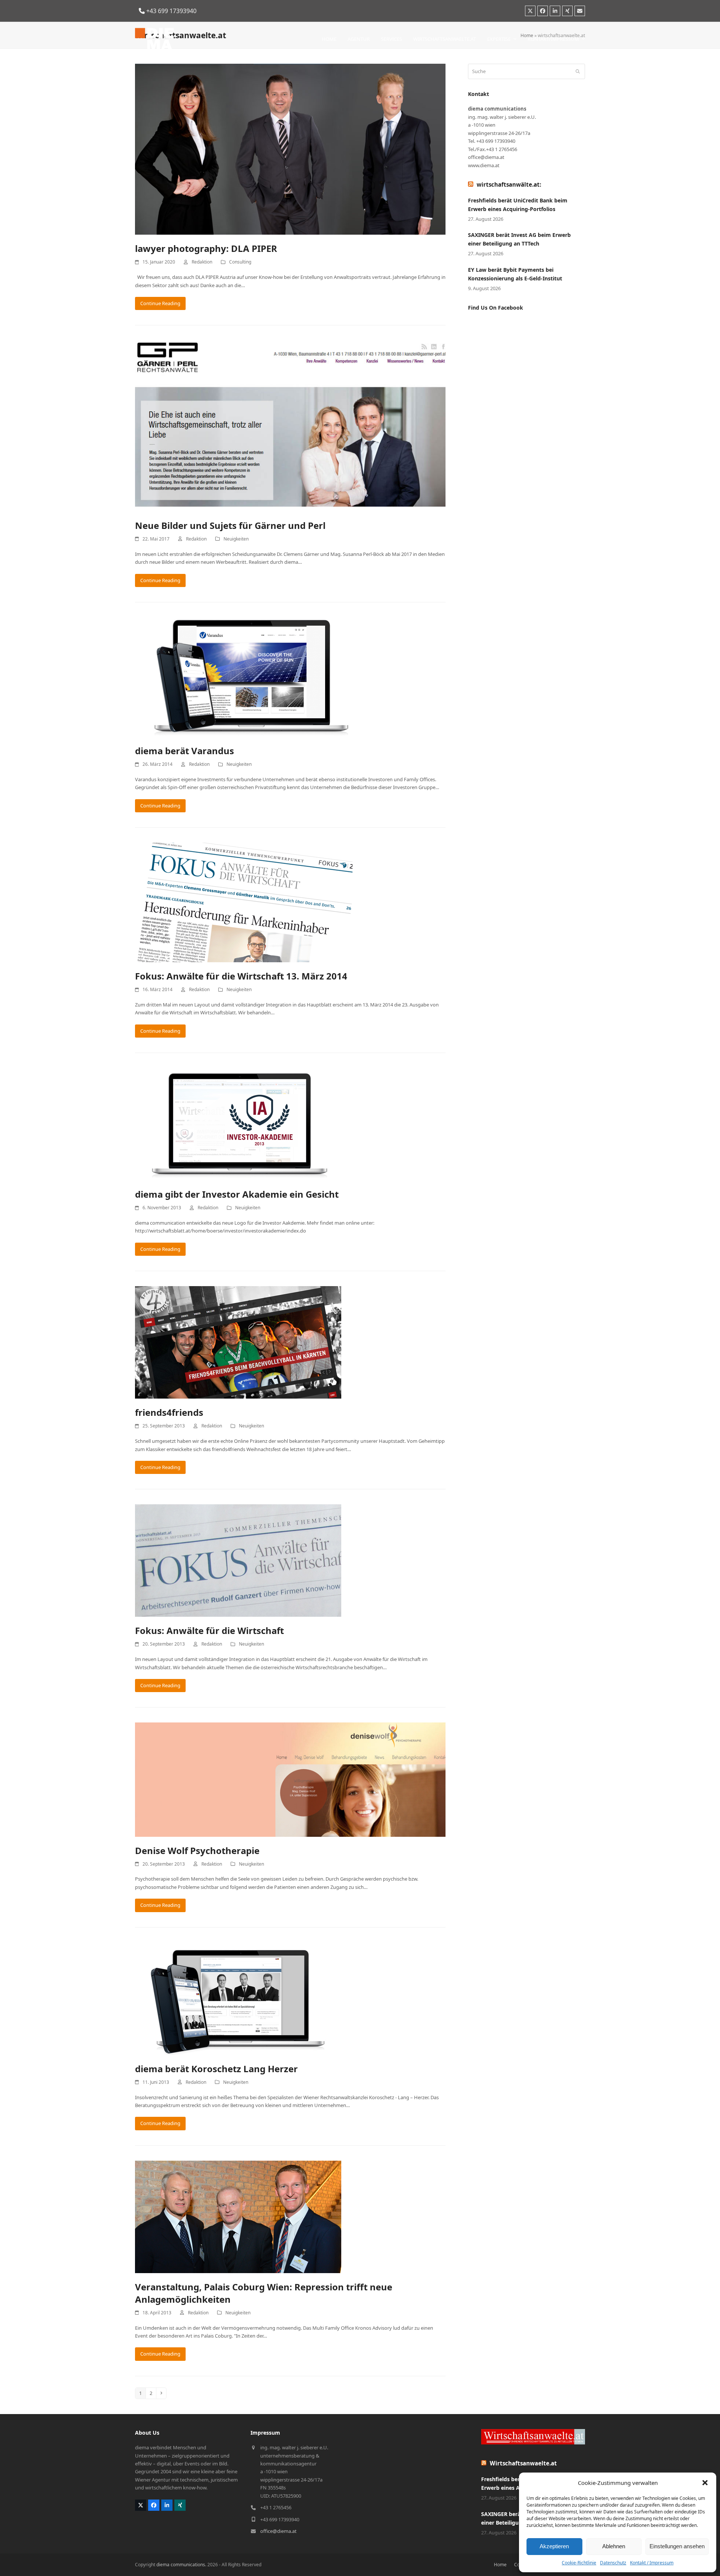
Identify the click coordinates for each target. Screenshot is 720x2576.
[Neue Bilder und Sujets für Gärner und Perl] (290, 425)
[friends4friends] (238, 1342)
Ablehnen (614, 2546)
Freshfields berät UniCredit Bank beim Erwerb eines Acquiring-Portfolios (518, 205)
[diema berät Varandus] (244, 677)
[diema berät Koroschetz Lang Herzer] (238, 1998)
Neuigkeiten (236, 539)
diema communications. (181, 2565)
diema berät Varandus (184, 751)
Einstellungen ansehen (677, 2546)
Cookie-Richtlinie (579, 2563)
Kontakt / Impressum (652, 2563)
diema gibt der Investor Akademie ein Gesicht (237, 1194)
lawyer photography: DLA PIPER (206, 248)
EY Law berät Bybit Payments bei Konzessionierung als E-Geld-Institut (515, 274)
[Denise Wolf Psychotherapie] (290, 1779)
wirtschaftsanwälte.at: (509, 184)
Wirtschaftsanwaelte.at (523, 2463)
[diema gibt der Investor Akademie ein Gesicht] (238, 1124)
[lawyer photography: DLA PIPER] (290, 149)
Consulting (240, 262)
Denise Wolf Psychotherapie (197, 1850)
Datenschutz (613, 2563)
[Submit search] (578, 72)
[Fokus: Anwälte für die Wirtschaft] (238, 1560)
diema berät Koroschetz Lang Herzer (216, 2069)
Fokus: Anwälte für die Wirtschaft (209, 1630)
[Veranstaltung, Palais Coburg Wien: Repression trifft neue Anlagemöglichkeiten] (238, 2216)
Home (500, 2565)
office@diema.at (278, 2531)
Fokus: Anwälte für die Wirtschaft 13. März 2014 (241, 976)
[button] (705, 2483)
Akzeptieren (554, 2546)
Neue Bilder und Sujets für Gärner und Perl (230, 525)
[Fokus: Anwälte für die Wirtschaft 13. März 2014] (244, 902)
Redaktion (202, 262)
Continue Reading (160, 303)
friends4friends (169, 1412)
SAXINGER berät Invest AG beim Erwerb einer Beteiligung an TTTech (519, 239)
